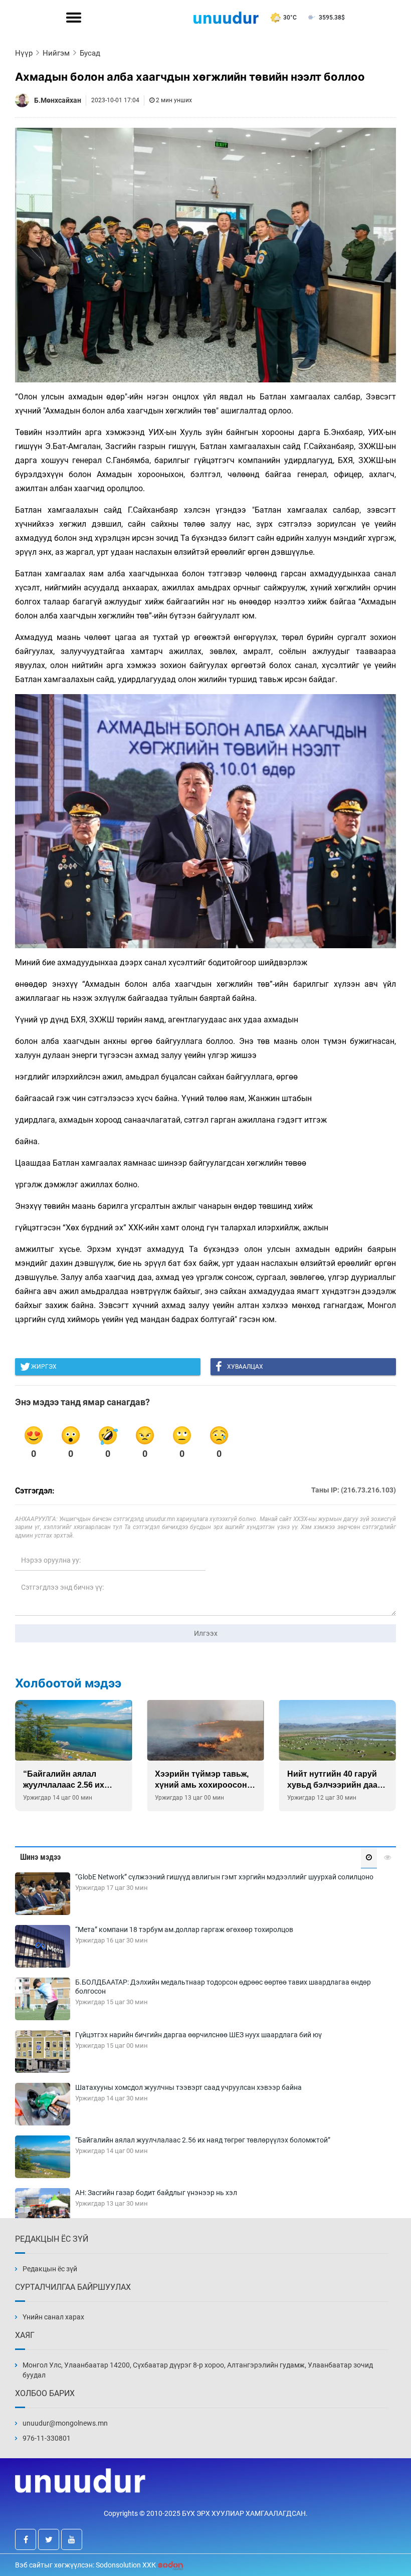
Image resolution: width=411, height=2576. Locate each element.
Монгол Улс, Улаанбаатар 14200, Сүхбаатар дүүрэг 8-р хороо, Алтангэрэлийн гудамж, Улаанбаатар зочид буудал (198, 2370)
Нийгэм (56, 53)
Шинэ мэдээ (40, 1857)
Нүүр (24, 53)
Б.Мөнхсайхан (58, 100)
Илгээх (206, 1633)
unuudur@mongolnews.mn (65, 2423)
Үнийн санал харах (53, 2317)
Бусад (90, 53)
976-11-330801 (47, 2438)
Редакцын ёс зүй (50, 2269)
